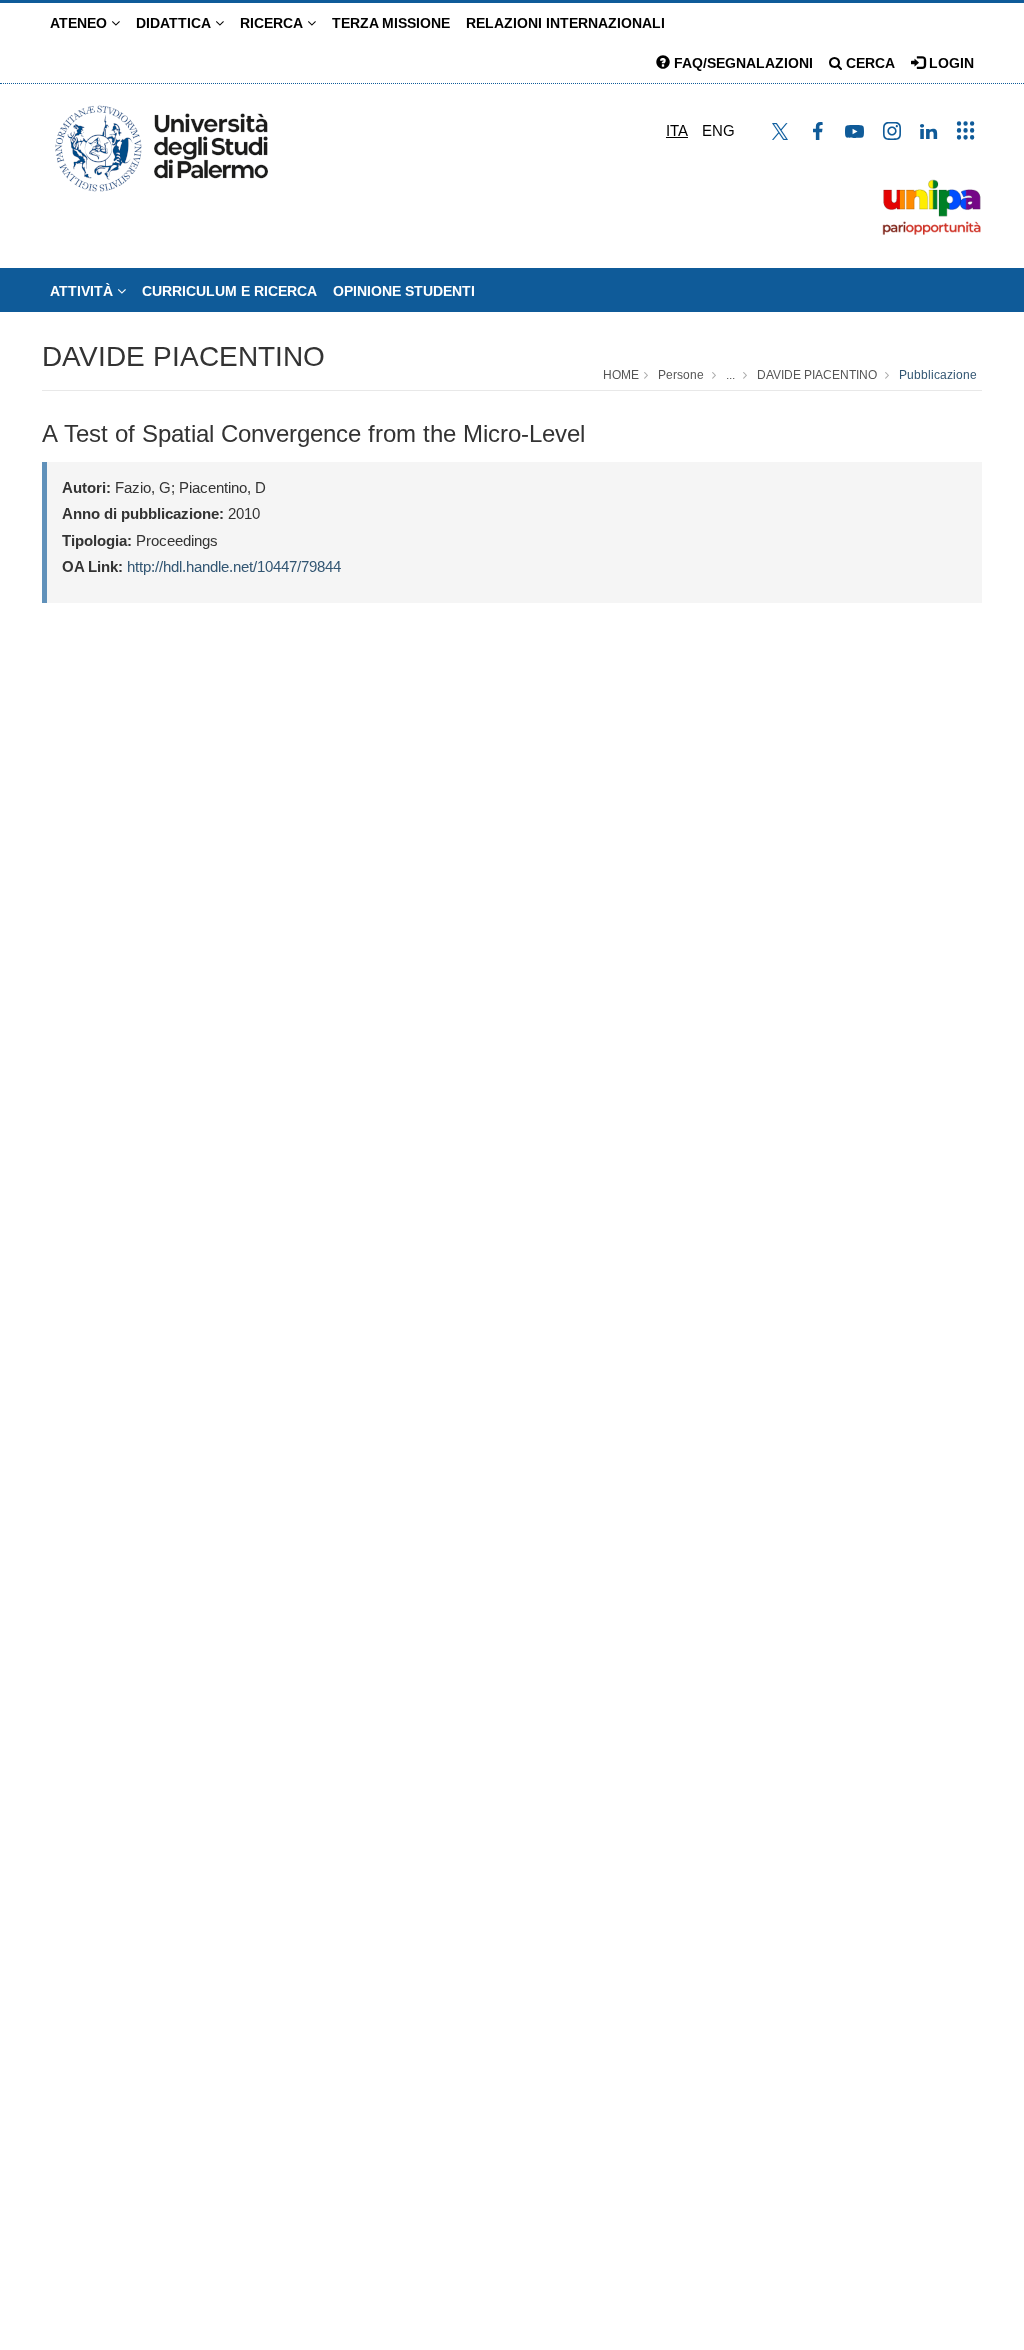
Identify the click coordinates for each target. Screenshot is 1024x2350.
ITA (677, 130)
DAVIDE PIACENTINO (183, 356)
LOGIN (949, 63)
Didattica (175, 23)
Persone (681, 375)
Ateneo (80, 23)
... (730, 375)
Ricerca (273, 23)
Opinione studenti (404, 291)
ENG (718, 130)
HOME (621, 375)
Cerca (868, 63)
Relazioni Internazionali (565, 23)
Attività (83, 291)
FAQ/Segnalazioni (741, 63)
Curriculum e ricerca (229, 291)
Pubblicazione (938, 375)
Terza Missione (391, 23)
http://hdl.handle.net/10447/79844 (234, 566)
